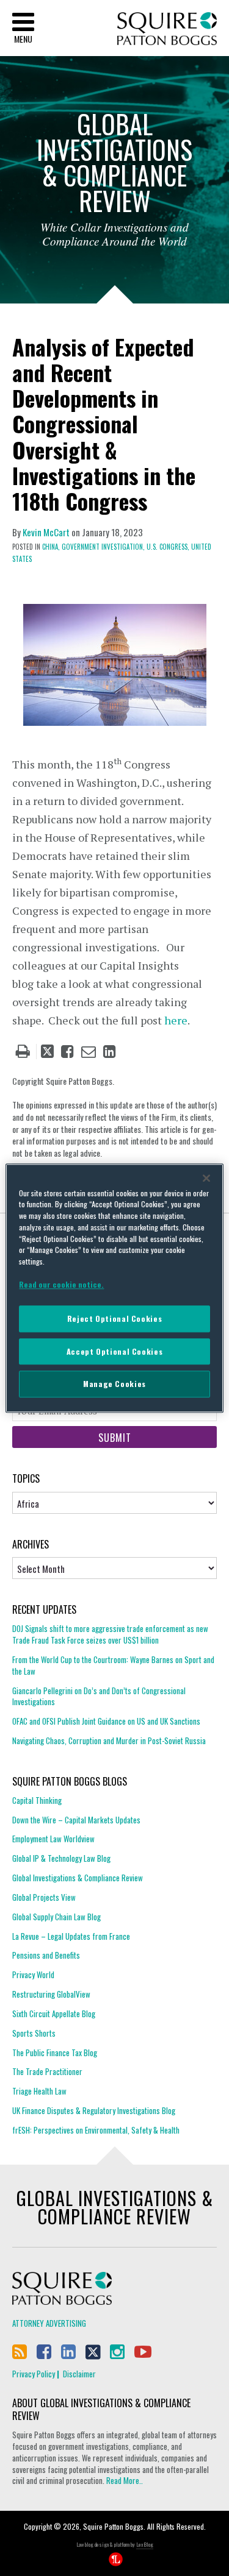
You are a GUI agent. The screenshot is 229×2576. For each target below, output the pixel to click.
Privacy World (33, 1975)
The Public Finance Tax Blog (55, 2053)
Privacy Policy (34, 2374)
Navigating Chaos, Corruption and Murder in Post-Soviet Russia (109, 1740)
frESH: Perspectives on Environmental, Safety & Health (96, 2130)
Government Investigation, (103, 547)
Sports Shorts (34, 2033)
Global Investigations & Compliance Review (78, 1878)
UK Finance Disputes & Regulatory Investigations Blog (94, 2110)
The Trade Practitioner (47, 2071)
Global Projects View (44, 1897)
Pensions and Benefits (46, 1955)
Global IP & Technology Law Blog (61, 1858)
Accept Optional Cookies (114, 1351)
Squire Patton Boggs (167, 29)
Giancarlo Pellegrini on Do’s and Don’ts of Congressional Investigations (99, 1696)
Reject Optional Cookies (114, 1319)
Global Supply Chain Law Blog (56, 1917)
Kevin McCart (46, 532)
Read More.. (124, 2480)
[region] (114, 1288)
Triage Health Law (39, 2091)
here (176, 1020)
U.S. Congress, (168, 547)
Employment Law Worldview (53, 1839)
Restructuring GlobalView (51, 1994)
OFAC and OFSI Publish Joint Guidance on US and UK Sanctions (106, 1721)
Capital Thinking (37, 1801)
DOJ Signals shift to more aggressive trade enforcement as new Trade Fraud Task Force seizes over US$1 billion (110, 1634)
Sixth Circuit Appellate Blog (54, 2014)
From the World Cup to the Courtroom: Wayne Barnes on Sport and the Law (113, 1665)
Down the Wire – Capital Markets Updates (76, 1820)
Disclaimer (79, 2374)
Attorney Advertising (49, 2323)
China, (51, 547)
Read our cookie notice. (61, 1284)
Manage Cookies (114, 1384)
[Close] (206, 1178)
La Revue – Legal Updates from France (71, 1936)
